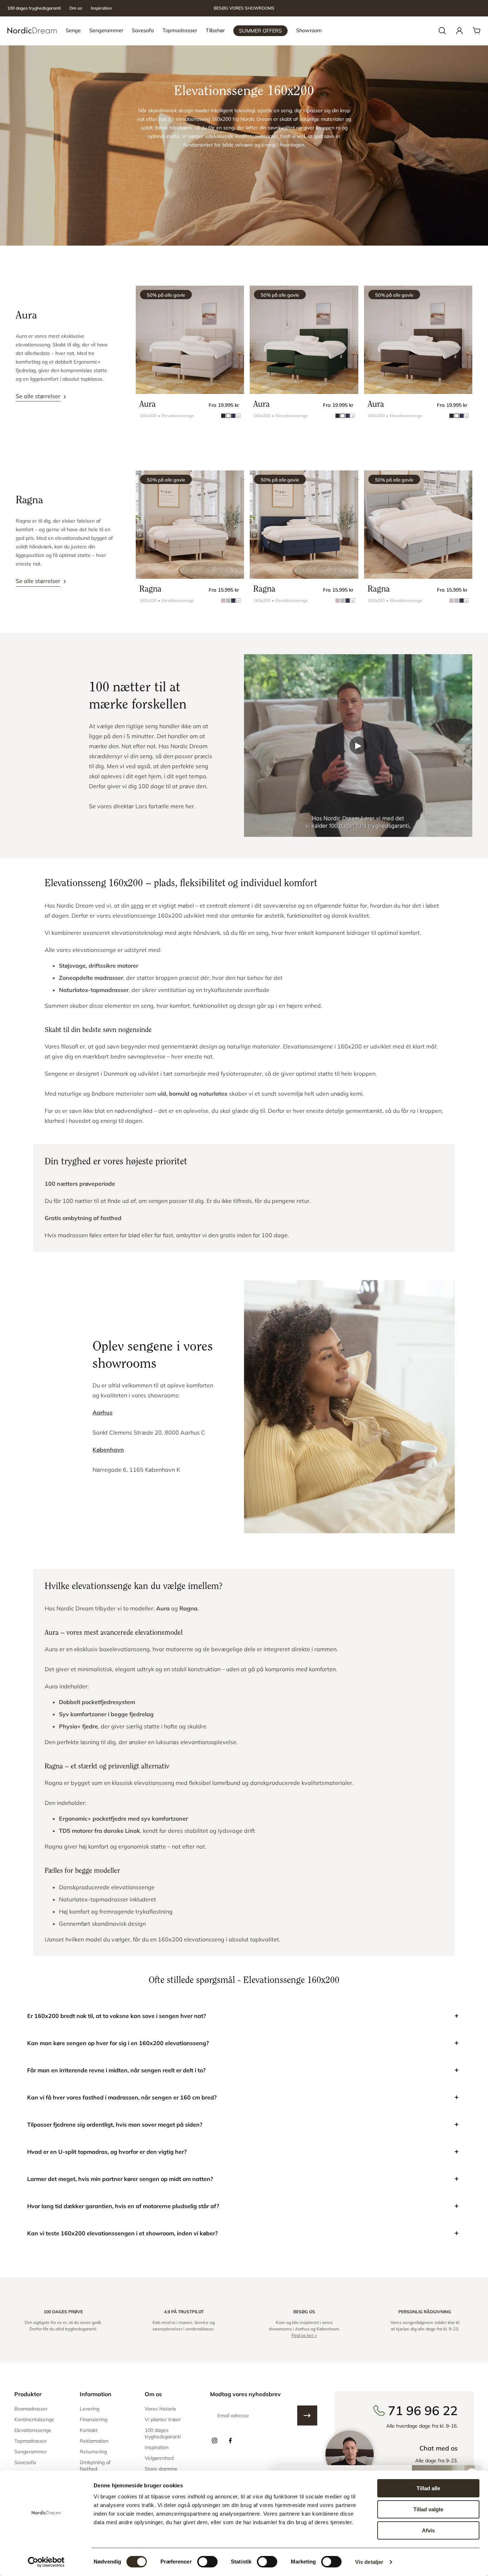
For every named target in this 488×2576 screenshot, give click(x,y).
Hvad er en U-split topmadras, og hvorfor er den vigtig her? (107, 2152)
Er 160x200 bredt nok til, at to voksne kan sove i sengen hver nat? (116, 2016)
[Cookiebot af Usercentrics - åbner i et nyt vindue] (46, 2562)
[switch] (207, 2562)
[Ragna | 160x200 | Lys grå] (418, 525)
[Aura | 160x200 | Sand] (190, 340)
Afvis (428, 2530)
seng (137, 905)
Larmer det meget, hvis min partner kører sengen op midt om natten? (120, 2179)
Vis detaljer (369, 2562)
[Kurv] (477, 31)
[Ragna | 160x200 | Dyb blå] (304, 525)
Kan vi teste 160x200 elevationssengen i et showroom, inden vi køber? (122, 2233)
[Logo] (32, 31)
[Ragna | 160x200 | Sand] (190, 525)
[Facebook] (230, 2441)
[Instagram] (214, 2441)
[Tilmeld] (307, 2415)
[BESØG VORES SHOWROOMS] (244, 8)
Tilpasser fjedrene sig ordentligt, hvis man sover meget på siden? (115, 2125)
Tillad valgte (428, 2509)
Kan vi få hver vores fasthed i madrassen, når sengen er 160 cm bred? (122, 2097)
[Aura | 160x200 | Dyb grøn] (304, 340)
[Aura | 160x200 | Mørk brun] (418, 340)
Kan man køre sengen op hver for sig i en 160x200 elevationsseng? (118, 2043)
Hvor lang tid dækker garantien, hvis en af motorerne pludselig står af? (123, 2206)
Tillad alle (428, 2488)
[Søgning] (442, 31)
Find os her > (304, 2335)
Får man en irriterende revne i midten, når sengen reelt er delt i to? (116, 2070)
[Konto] (459, 31)
